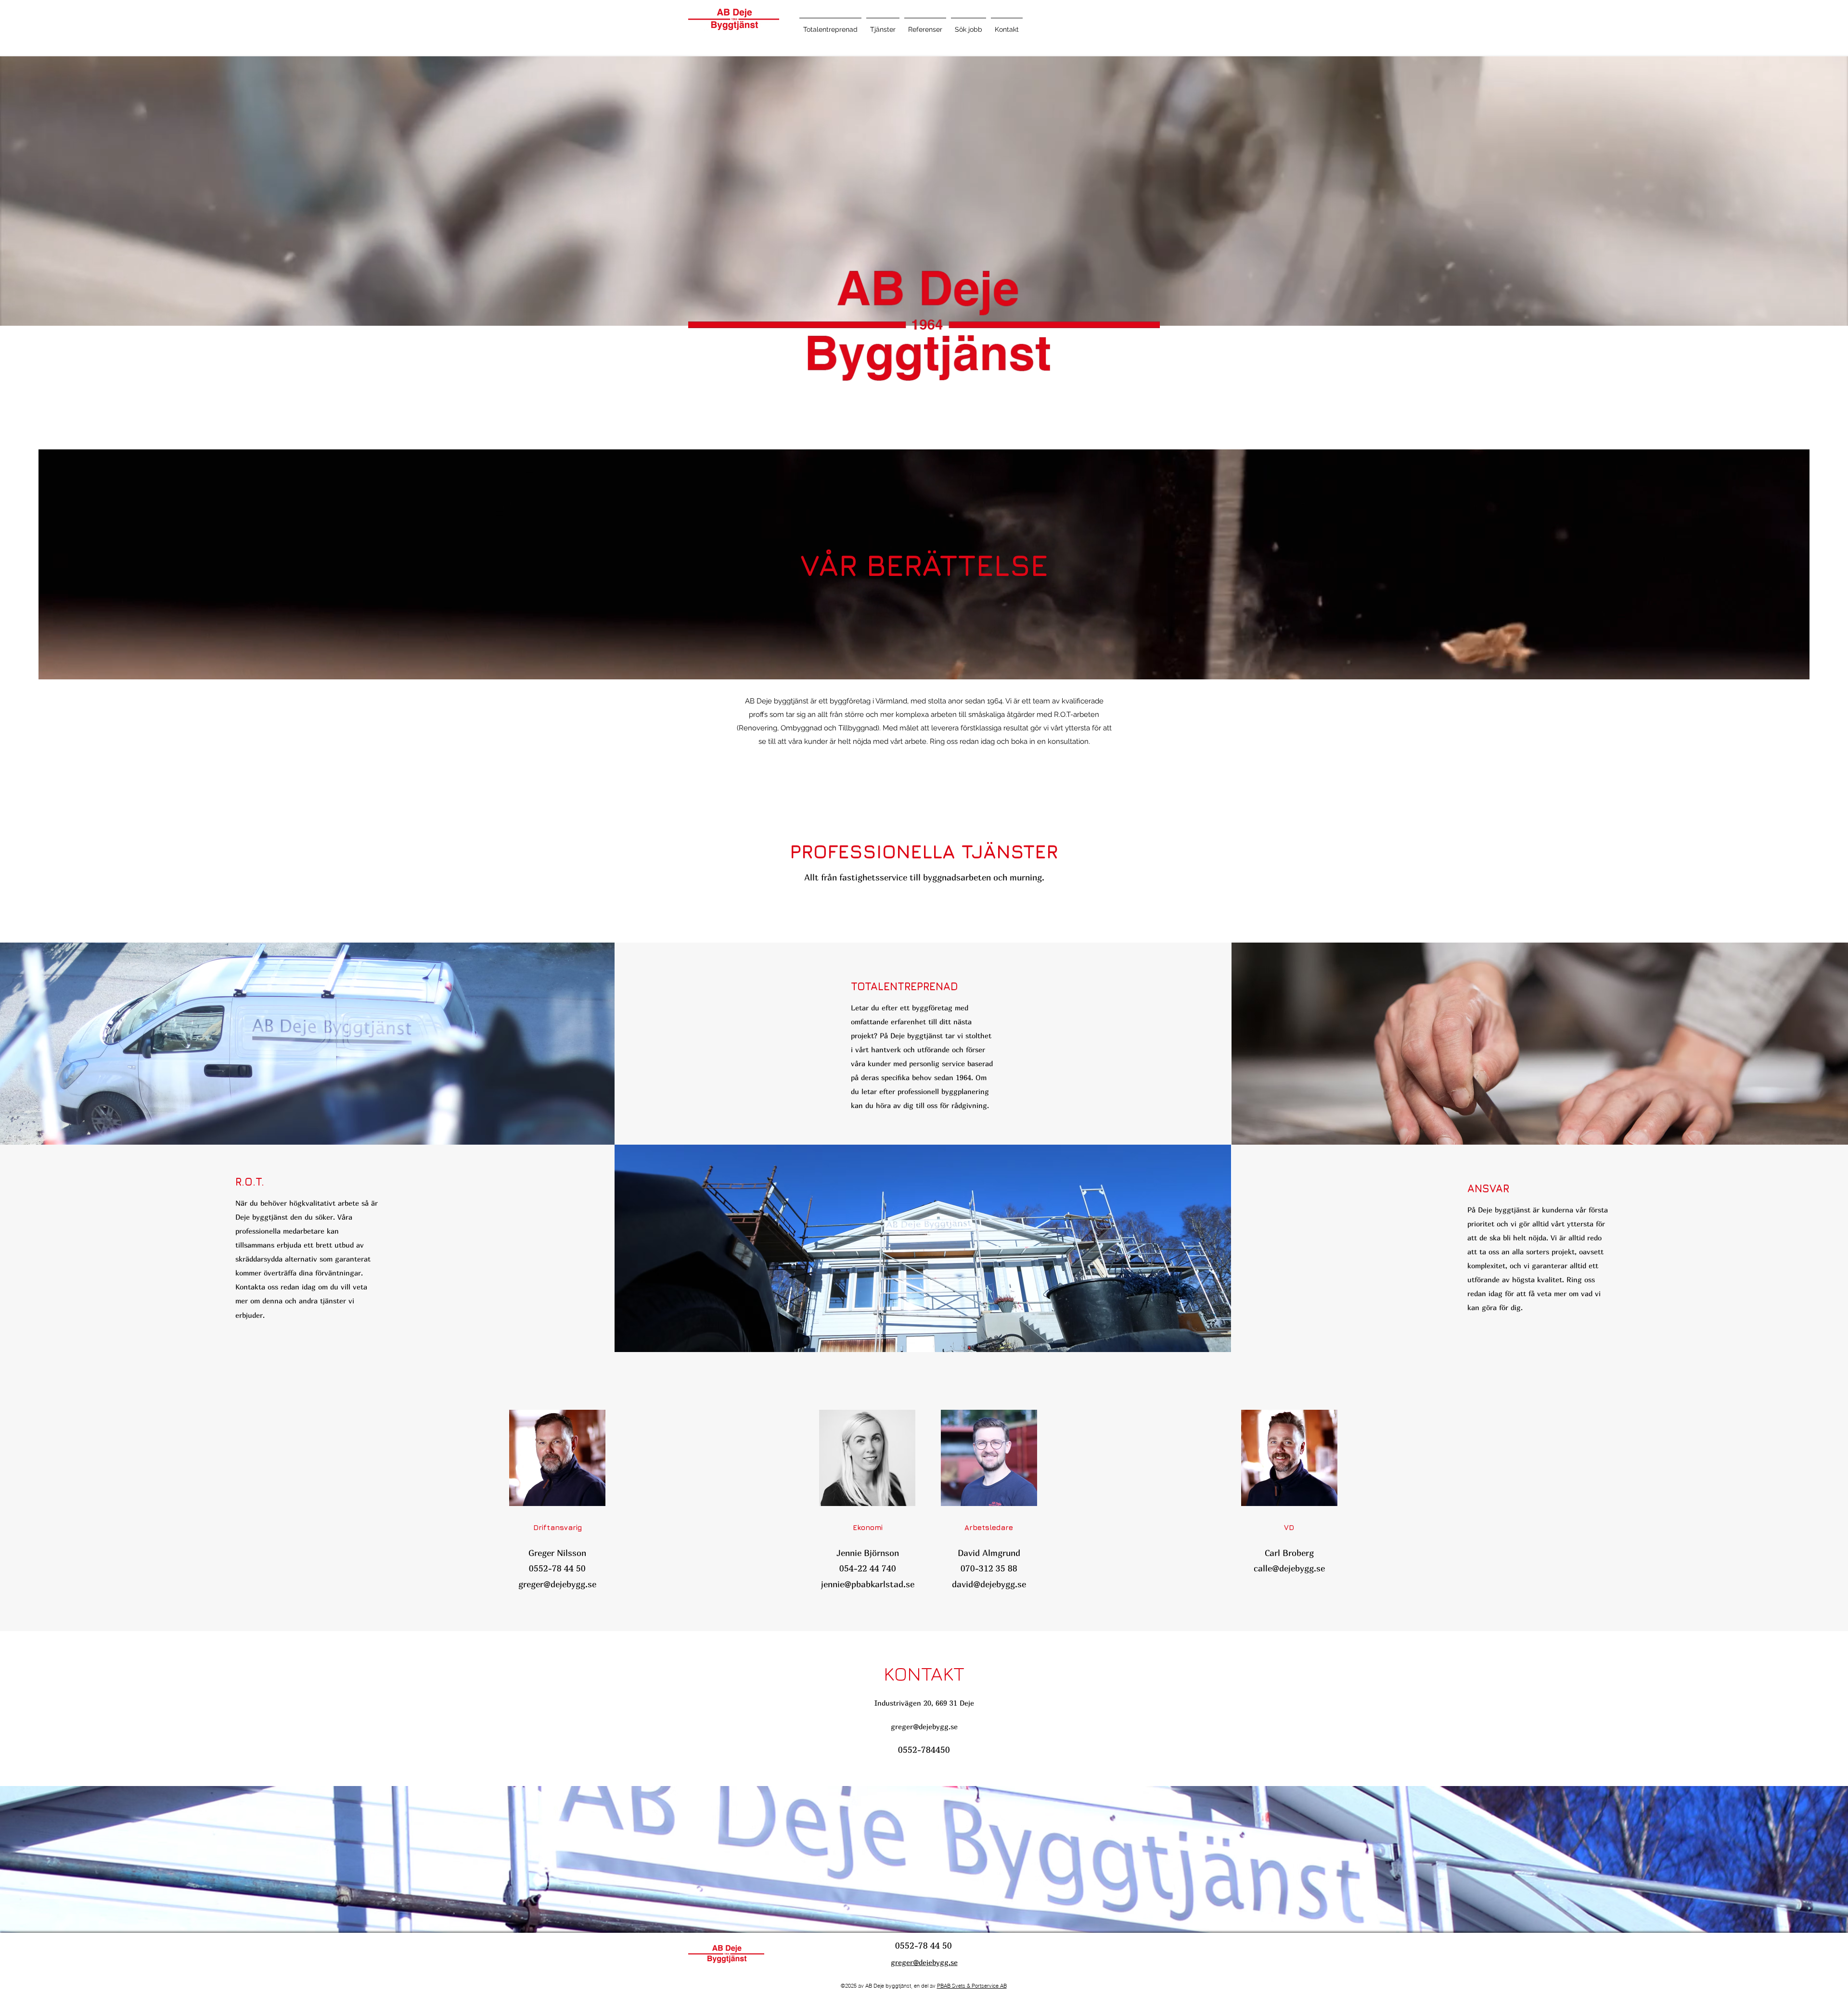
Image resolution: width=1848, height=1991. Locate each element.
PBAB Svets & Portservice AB (972, 1986)
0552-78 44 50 (557, 1568)
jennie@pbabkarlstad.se (868, 1584)
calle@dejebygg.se (1289, 1568)
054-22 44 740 (868, 1568)
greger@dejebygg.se (557, 1584)
